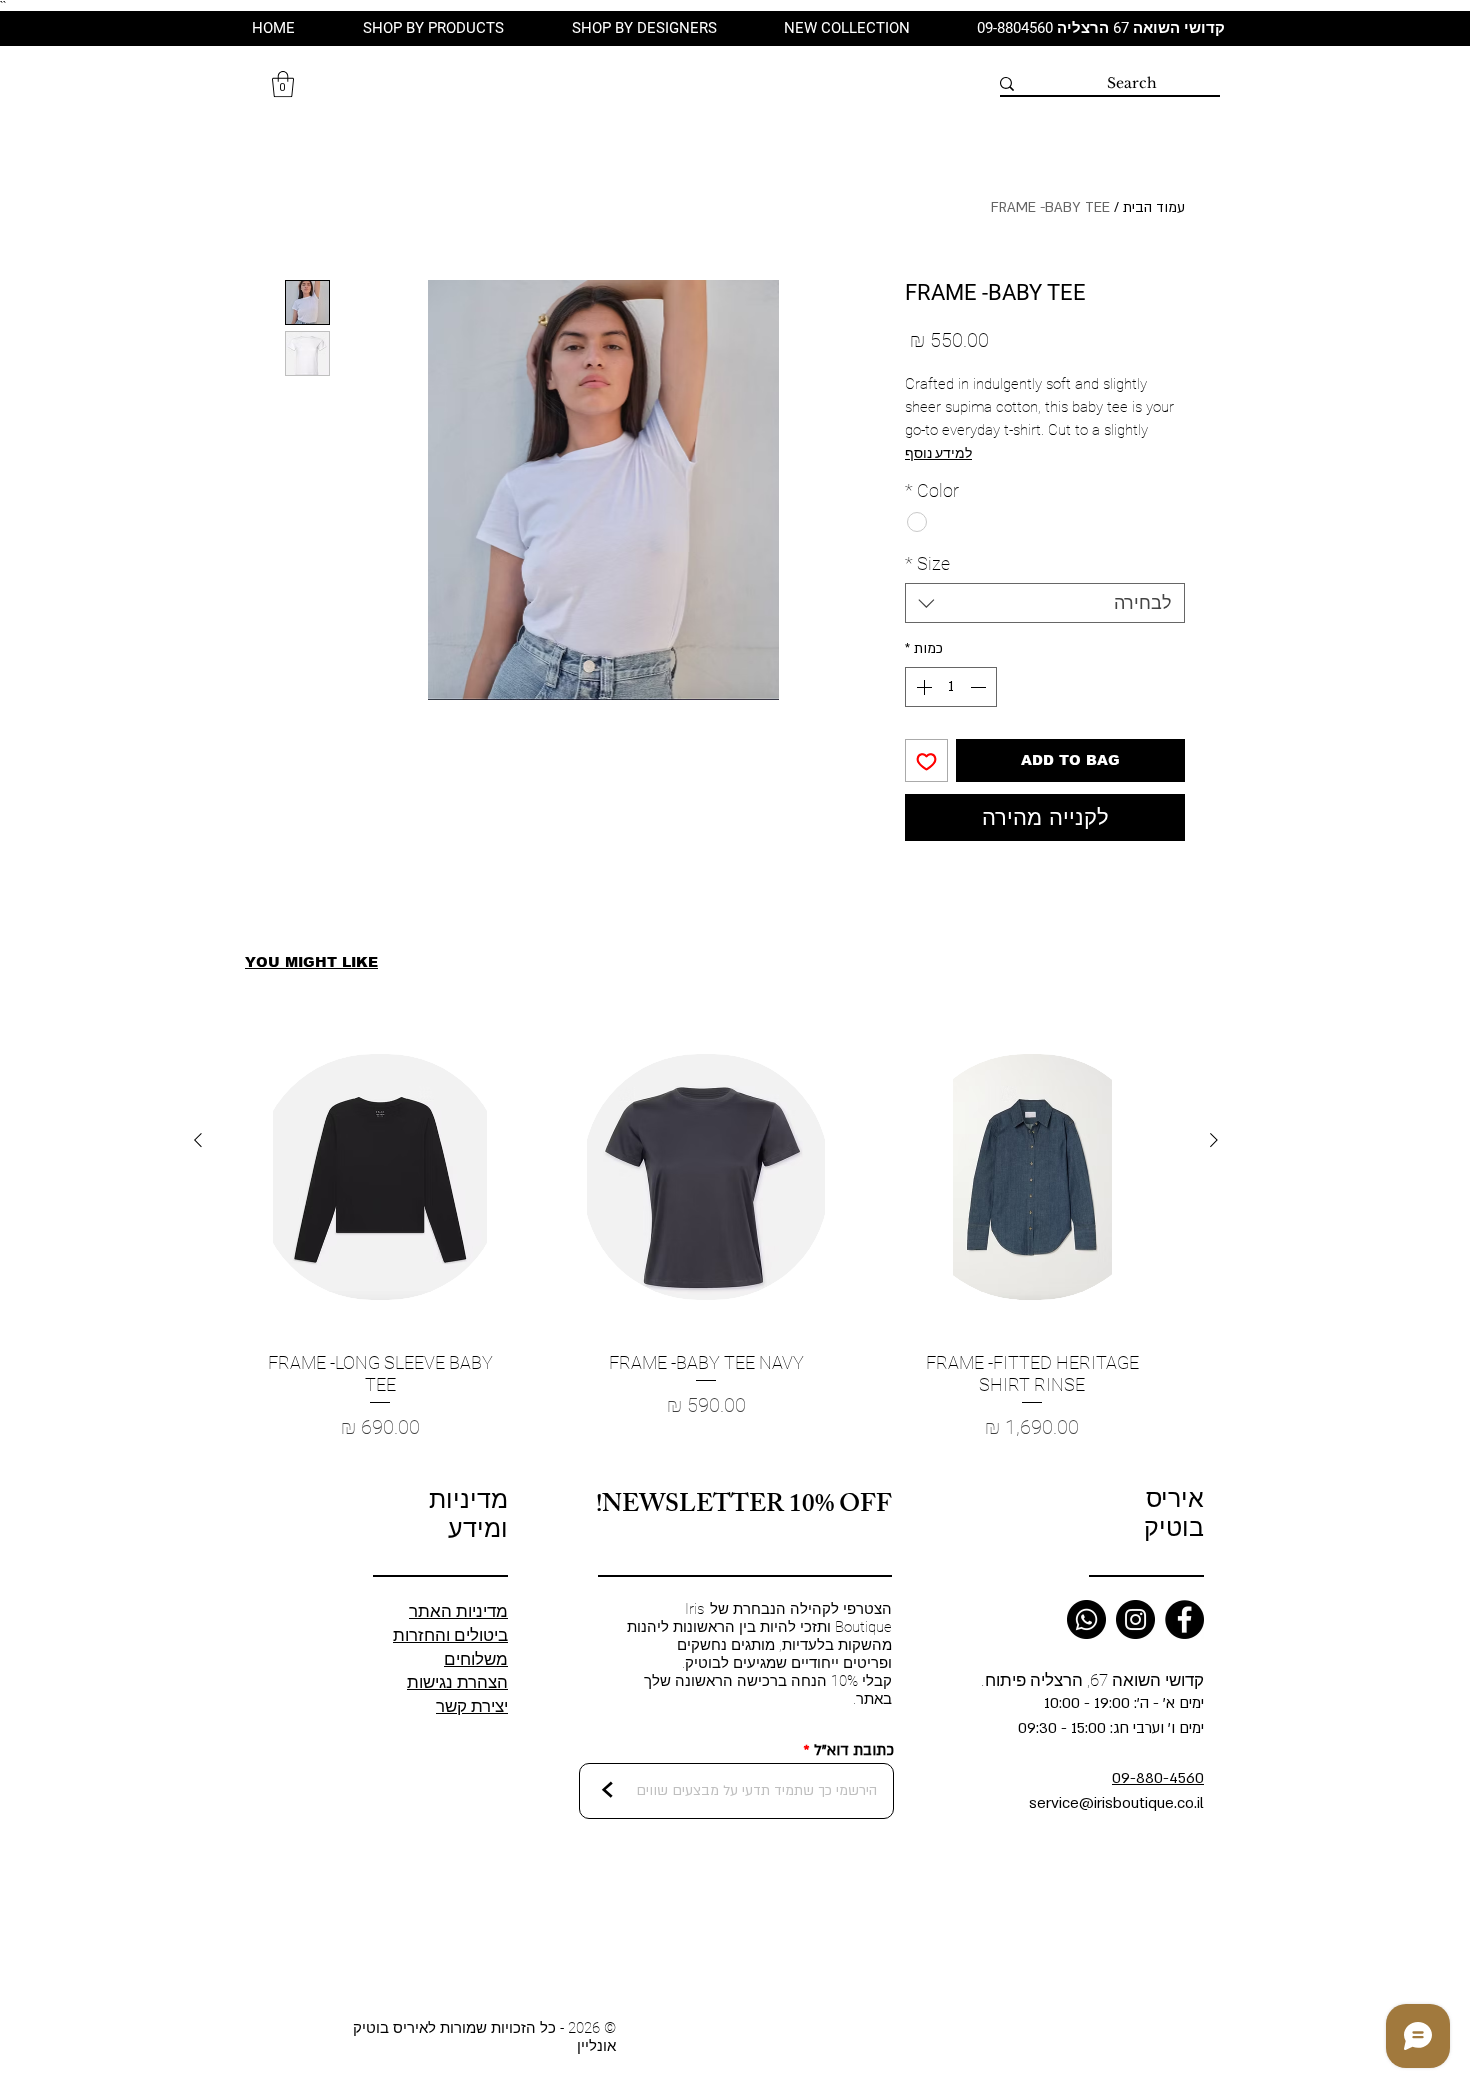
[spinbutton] (951, 687)
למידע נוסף (938, 453)
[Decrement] (980, 687)
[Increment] (922, 687)
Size (927, 563)
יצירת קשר (472, 1706)
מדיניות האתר (458, 1611)
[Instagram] (1135, 1619)
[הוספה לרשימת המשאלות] (926, 760)
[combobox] (1045, 603)
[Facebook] (1184, 1619)
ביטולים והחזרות (450, 1635)
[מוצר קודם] (1214, 1140)
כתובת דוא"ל (854, 1750)
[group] (706, 1242)
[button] (283, 84)
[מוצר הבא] (198, 1140)
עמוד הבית (1154, 207)
